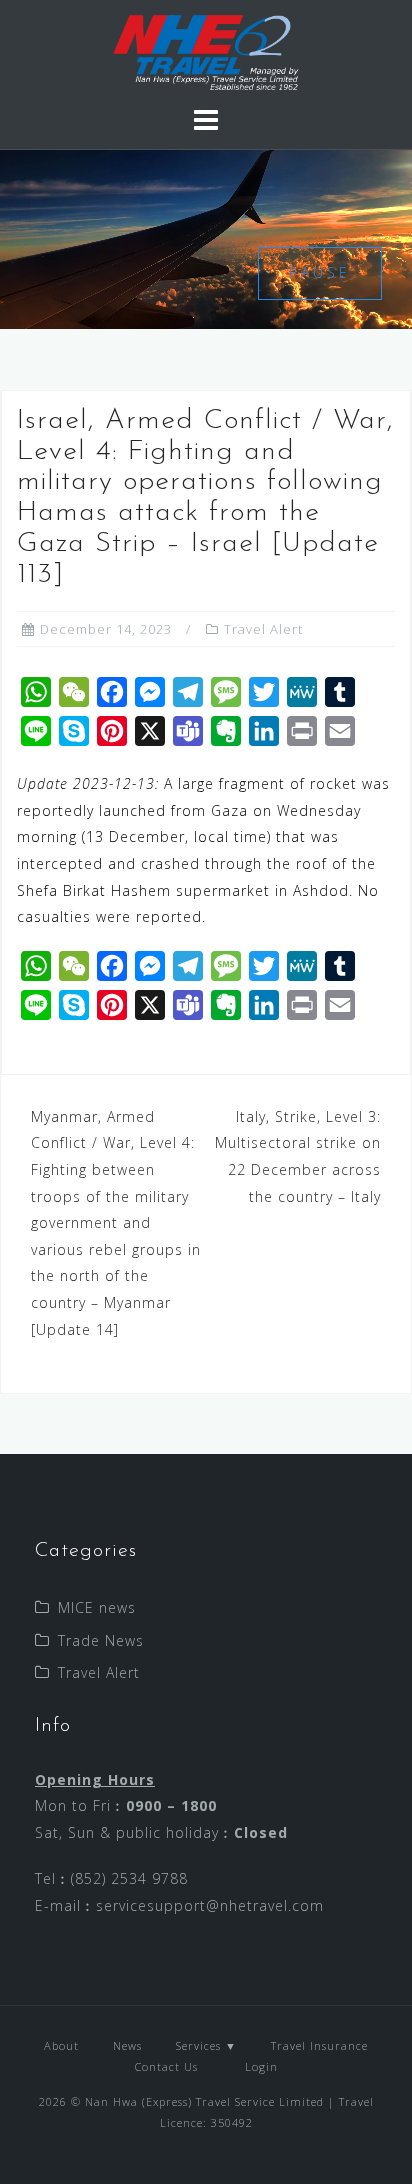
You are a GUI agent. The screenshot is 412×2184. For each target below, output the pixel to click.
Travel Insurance (319, 2045)
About (61, 2045)
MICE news (97, 1607)
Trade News (101, 1640)
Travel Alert (263, 629)
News (127, 2045)
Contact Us (166, 2066)
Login (259, 2066)
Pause (320, 272)
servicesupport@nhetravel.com (210, 1905)
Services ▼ (206, 2045)
